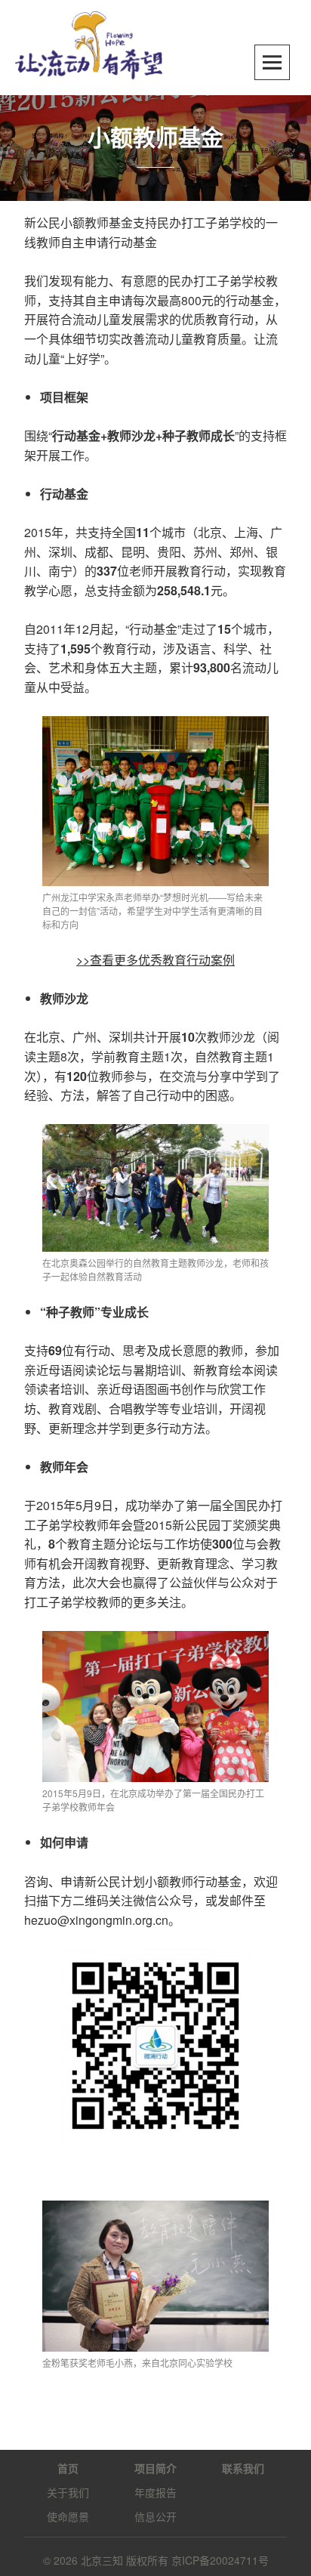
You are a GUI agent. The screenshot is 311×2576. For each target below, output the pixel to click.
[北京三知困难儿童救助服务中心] (89, 43)
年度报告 (155, 2492)
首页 (68, 2468)
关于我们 (68, 2492)
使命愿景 (68, 2516)
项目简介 (155, 2468)
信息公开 (155, 2516)
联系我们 (243, 2468)
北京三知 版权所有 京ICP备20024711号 (175, 2560)
